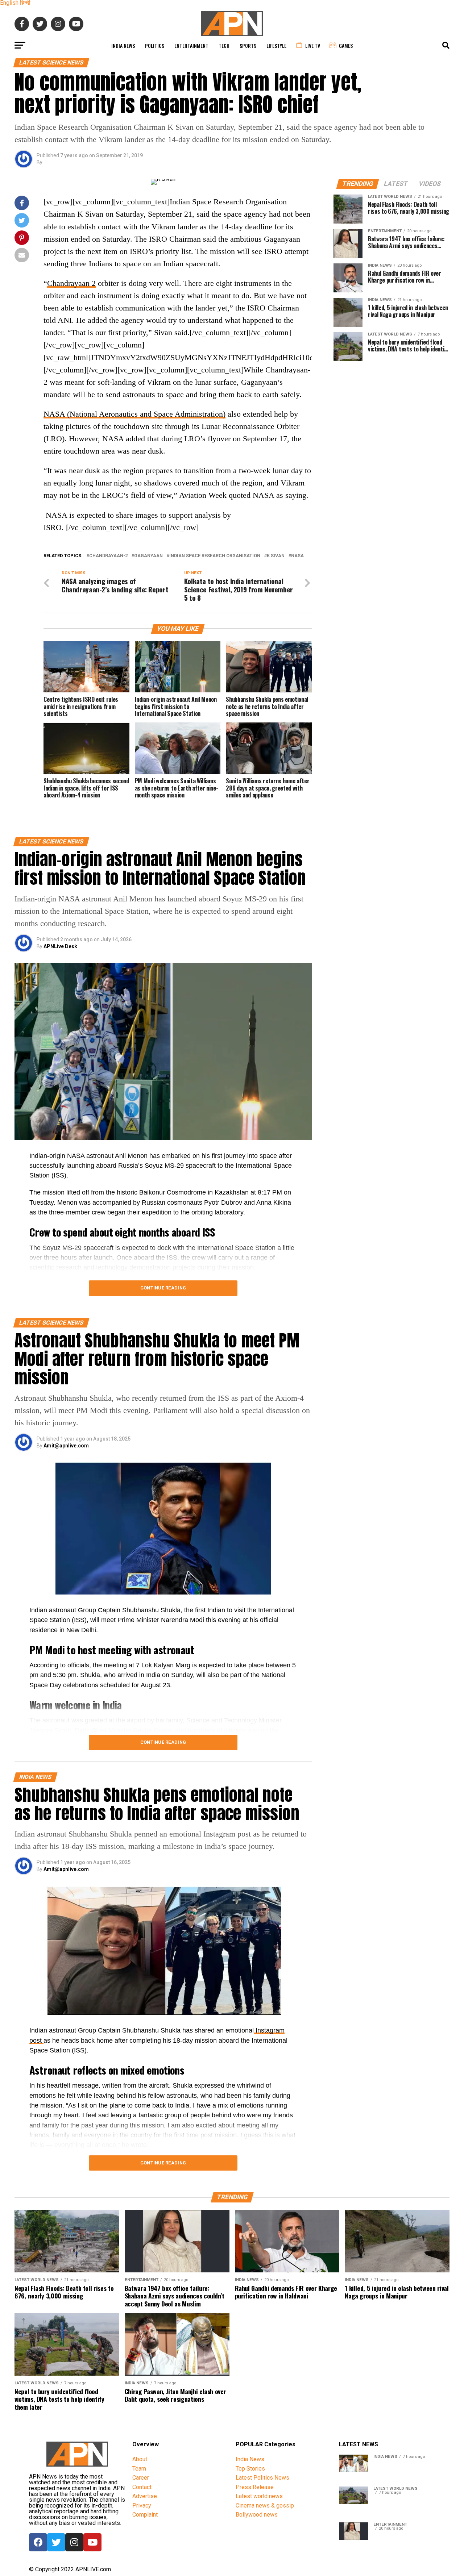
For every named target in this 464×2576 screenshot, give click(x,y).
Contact (142, 2487)
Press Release (255, 2487)
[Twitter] (56, 2542)
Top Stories (250, 2469)
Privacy (142, 2506)
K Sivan (276, 556)
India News (123, 45)
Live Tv (313, 45)
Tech (224, 45)
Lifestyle (276, 45)
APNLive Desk (60, 946)
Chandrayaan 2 (71, 283)
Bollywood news (257, 2515)
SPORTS (248, 45)
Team (139, 2469)
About (140, 2459)
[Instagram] (74, 2542)
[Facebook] (38, 2542)
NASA (297, 556)
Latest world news (259, 2496)
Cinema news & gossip (265, 2506)
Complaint (145, 2515)
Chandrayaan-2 (108, 556)
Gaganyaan (148, 556)
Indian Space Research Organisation (215, 556)
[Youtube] (92, 2542)
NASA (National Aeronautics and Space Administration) (134, 414)
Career (141, 2478)
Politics (155, 45)
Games (346, 45)
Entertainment (191, 45)
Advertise (145, 2496)
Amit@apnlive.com (66, 1446)
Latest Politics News (262, 2478)
